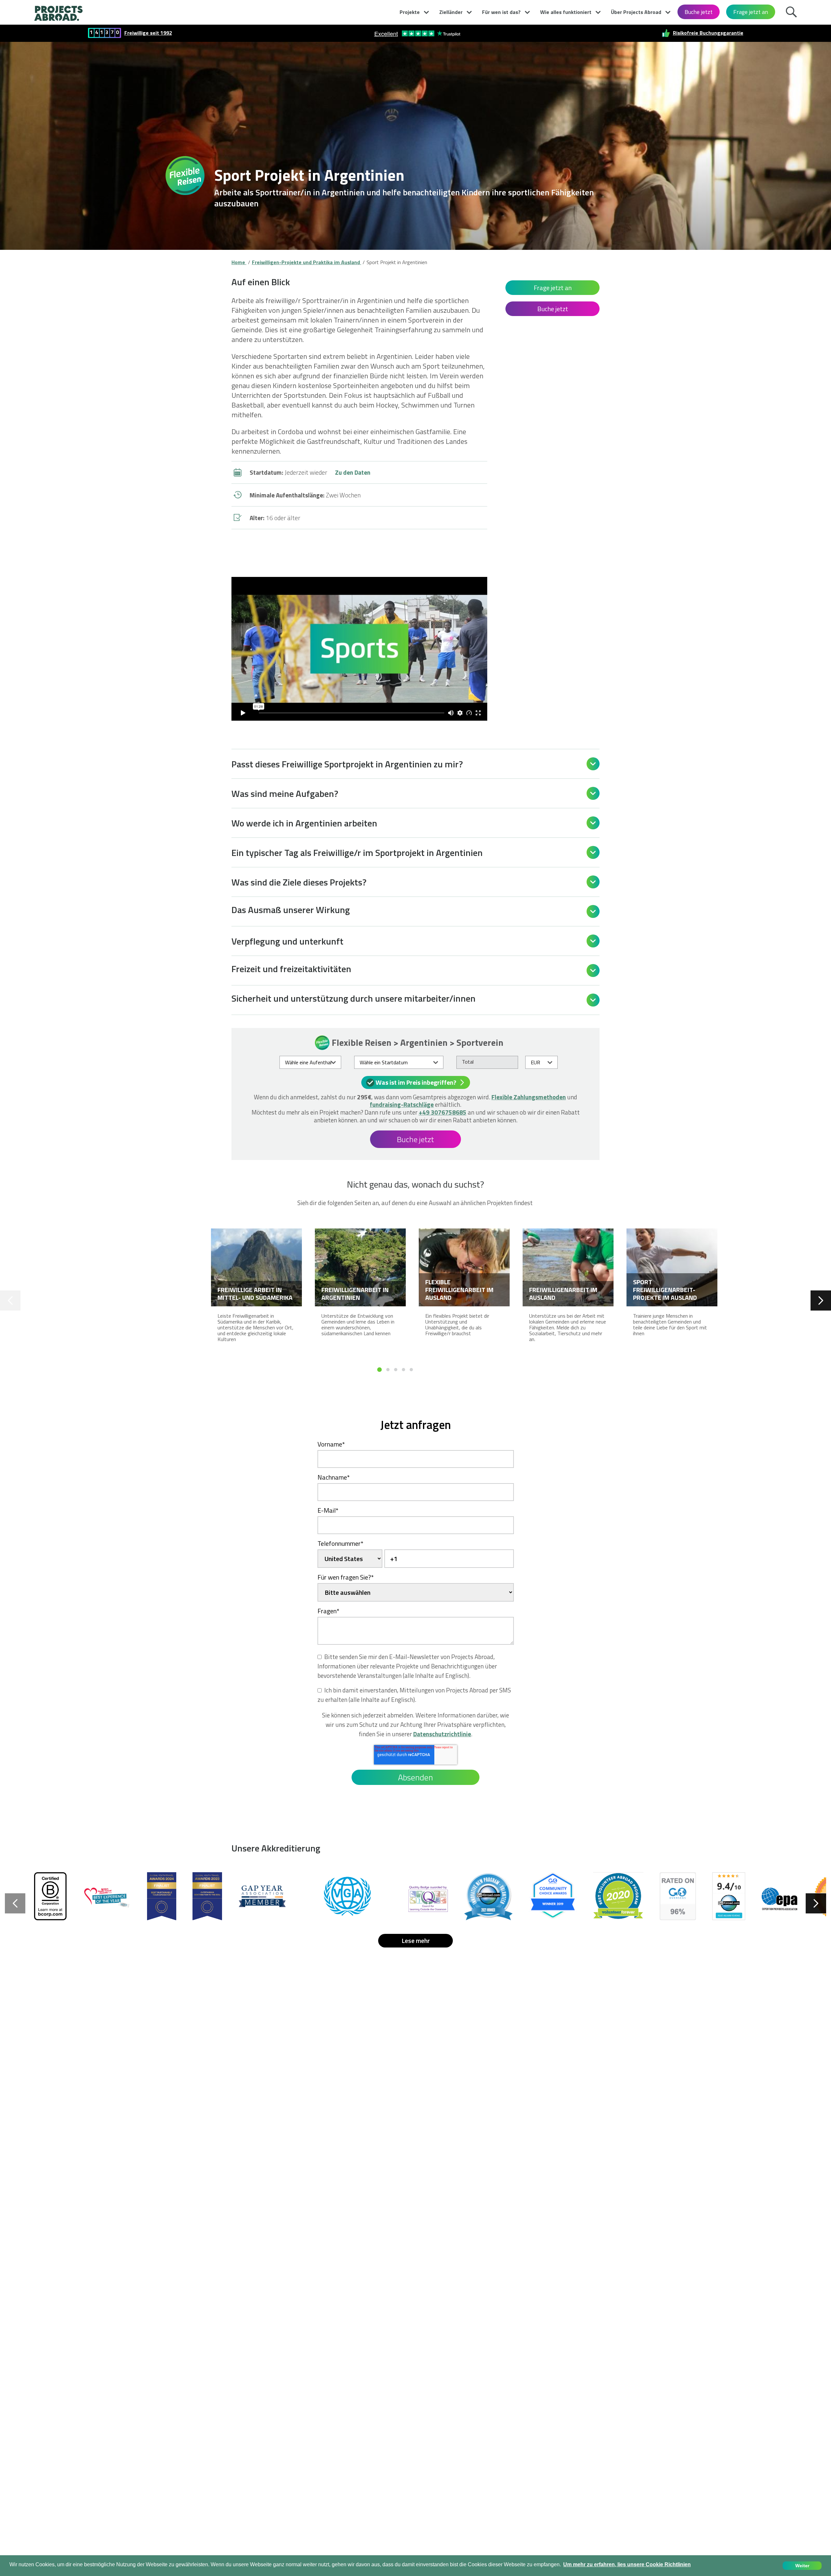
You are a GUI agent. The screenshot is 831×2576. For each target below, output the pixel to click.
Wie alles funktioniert (566, 12)
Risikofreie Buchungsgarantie (708, 33)
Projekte (410, 12)
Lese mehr (416, 1941)
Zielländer (451, 12)
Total (468, 1062)
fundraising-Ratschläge (402, 1104)
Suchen (793, 11)
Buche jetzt (699, 12)
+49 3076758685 (443, 1112)
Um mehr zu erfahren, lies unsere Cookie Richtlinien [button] (627, 2564)
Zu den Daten (353, 472)
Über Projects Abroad (636, 12)
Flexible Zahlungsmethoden (529, 1097)
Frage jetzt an (751, 12)
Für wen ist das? (501, 12)
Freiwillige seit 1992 (148, 33)
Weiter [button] (802, 2566)
